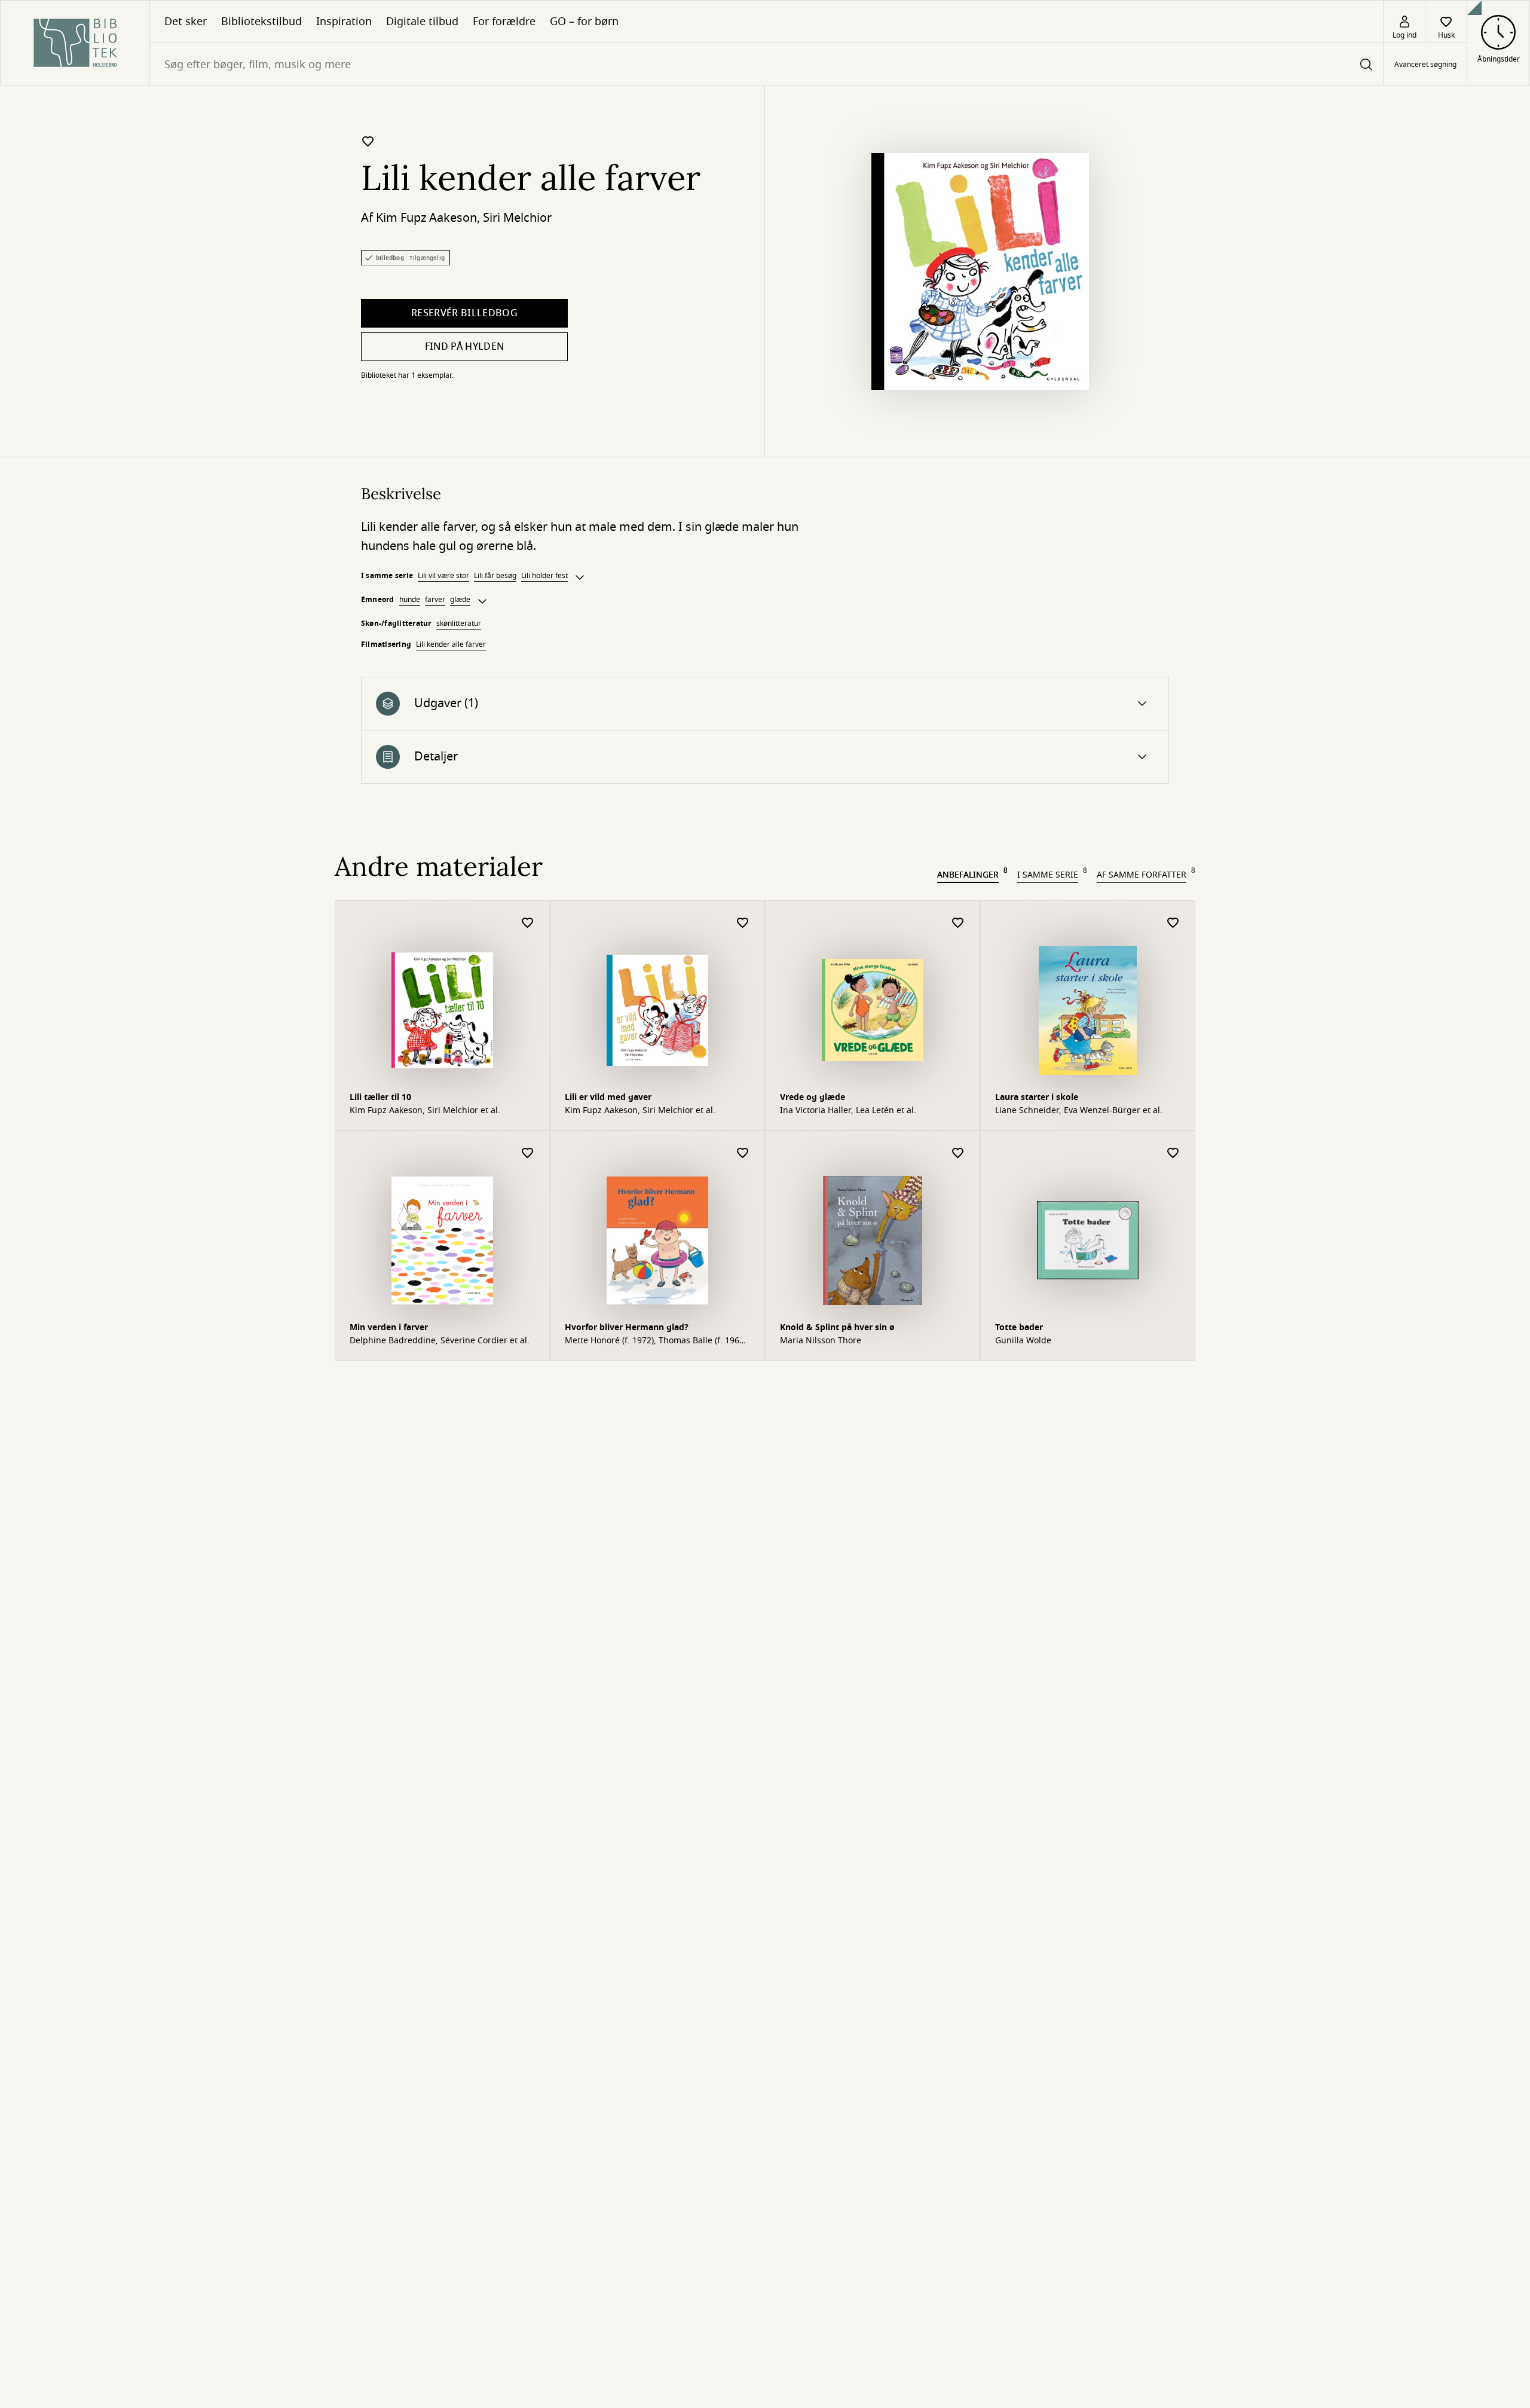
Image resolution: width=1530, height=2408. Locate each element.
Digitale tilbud (422, 22)
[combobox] (766, 64)
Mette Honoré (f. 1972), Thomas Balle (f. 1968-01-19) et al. (656, 1341)
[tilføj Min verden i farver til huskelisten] (528, 1153)
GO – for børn (584, 22)
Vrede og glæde (813, 1097)
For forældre (504, 22)
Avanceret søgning (1425, 65)
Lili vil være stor (443, 576)
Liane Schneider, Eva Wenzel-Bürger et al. (1079, 1111)
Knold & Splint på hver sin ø (837, 1327)
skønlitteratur (459, 624)
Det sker (186, 22)
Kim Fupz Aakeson (426, 218)
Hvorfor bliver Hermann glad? (627, 1327)
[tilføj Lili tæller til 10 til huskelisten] (528, 923)
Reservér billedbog (464, 313)
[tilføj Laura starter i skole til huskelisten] (1173, 923)
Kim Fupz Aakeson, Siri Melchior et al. (425, 1111)
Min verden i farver (389, 1327)
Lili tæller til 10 (380, 1097)
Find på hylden (464, 347)
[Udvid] (580, 577)
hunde (410, 600)
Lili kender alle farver (451, 644)
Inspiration (344, 22)
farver (435, 600)
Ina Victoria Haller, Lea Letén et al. (848, 1111)
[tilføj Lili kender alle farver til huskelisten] (368, 141)
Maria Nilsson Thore (821, 1341)
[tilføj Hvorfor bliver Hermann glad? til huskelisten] (743, 1153)
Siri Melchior (517, 218)
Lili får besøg (495, 576)
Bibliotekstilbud (261, 22)
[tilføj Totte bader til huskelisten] (1173, 1153)
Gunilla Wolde (1023, 1341)
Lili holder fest (544, 576)
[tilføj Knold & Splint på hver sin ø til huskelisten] (958, 1153)
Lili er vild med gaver (608, 1097)
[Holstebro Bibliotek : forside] (75, 43)
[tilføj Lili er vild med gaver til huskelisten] (743, 923)
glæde (460, 600)
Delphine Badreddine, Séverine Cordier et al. (440, 1341)
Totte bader (1019, 1327)
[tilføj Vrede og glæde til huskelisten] (958, 923)
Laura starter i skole (1037, 1097)
